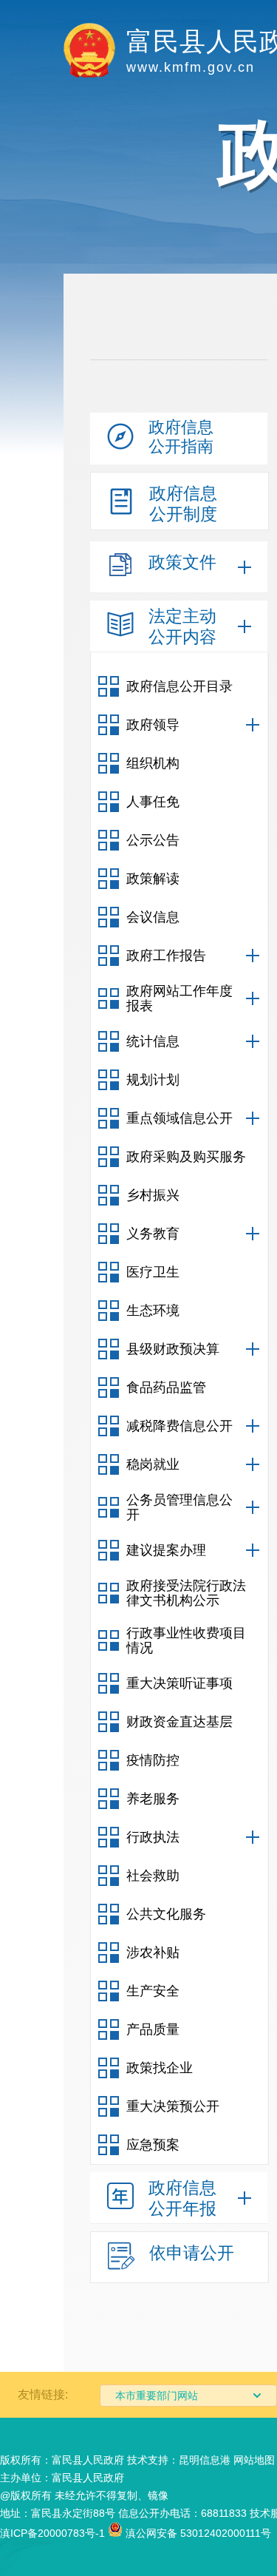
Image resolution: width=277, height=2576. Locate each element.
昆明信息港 (205, 2460)
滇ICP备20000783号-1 (52, 2533)
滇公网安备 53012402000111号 (197, 2533)
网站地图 (254, 2460)
